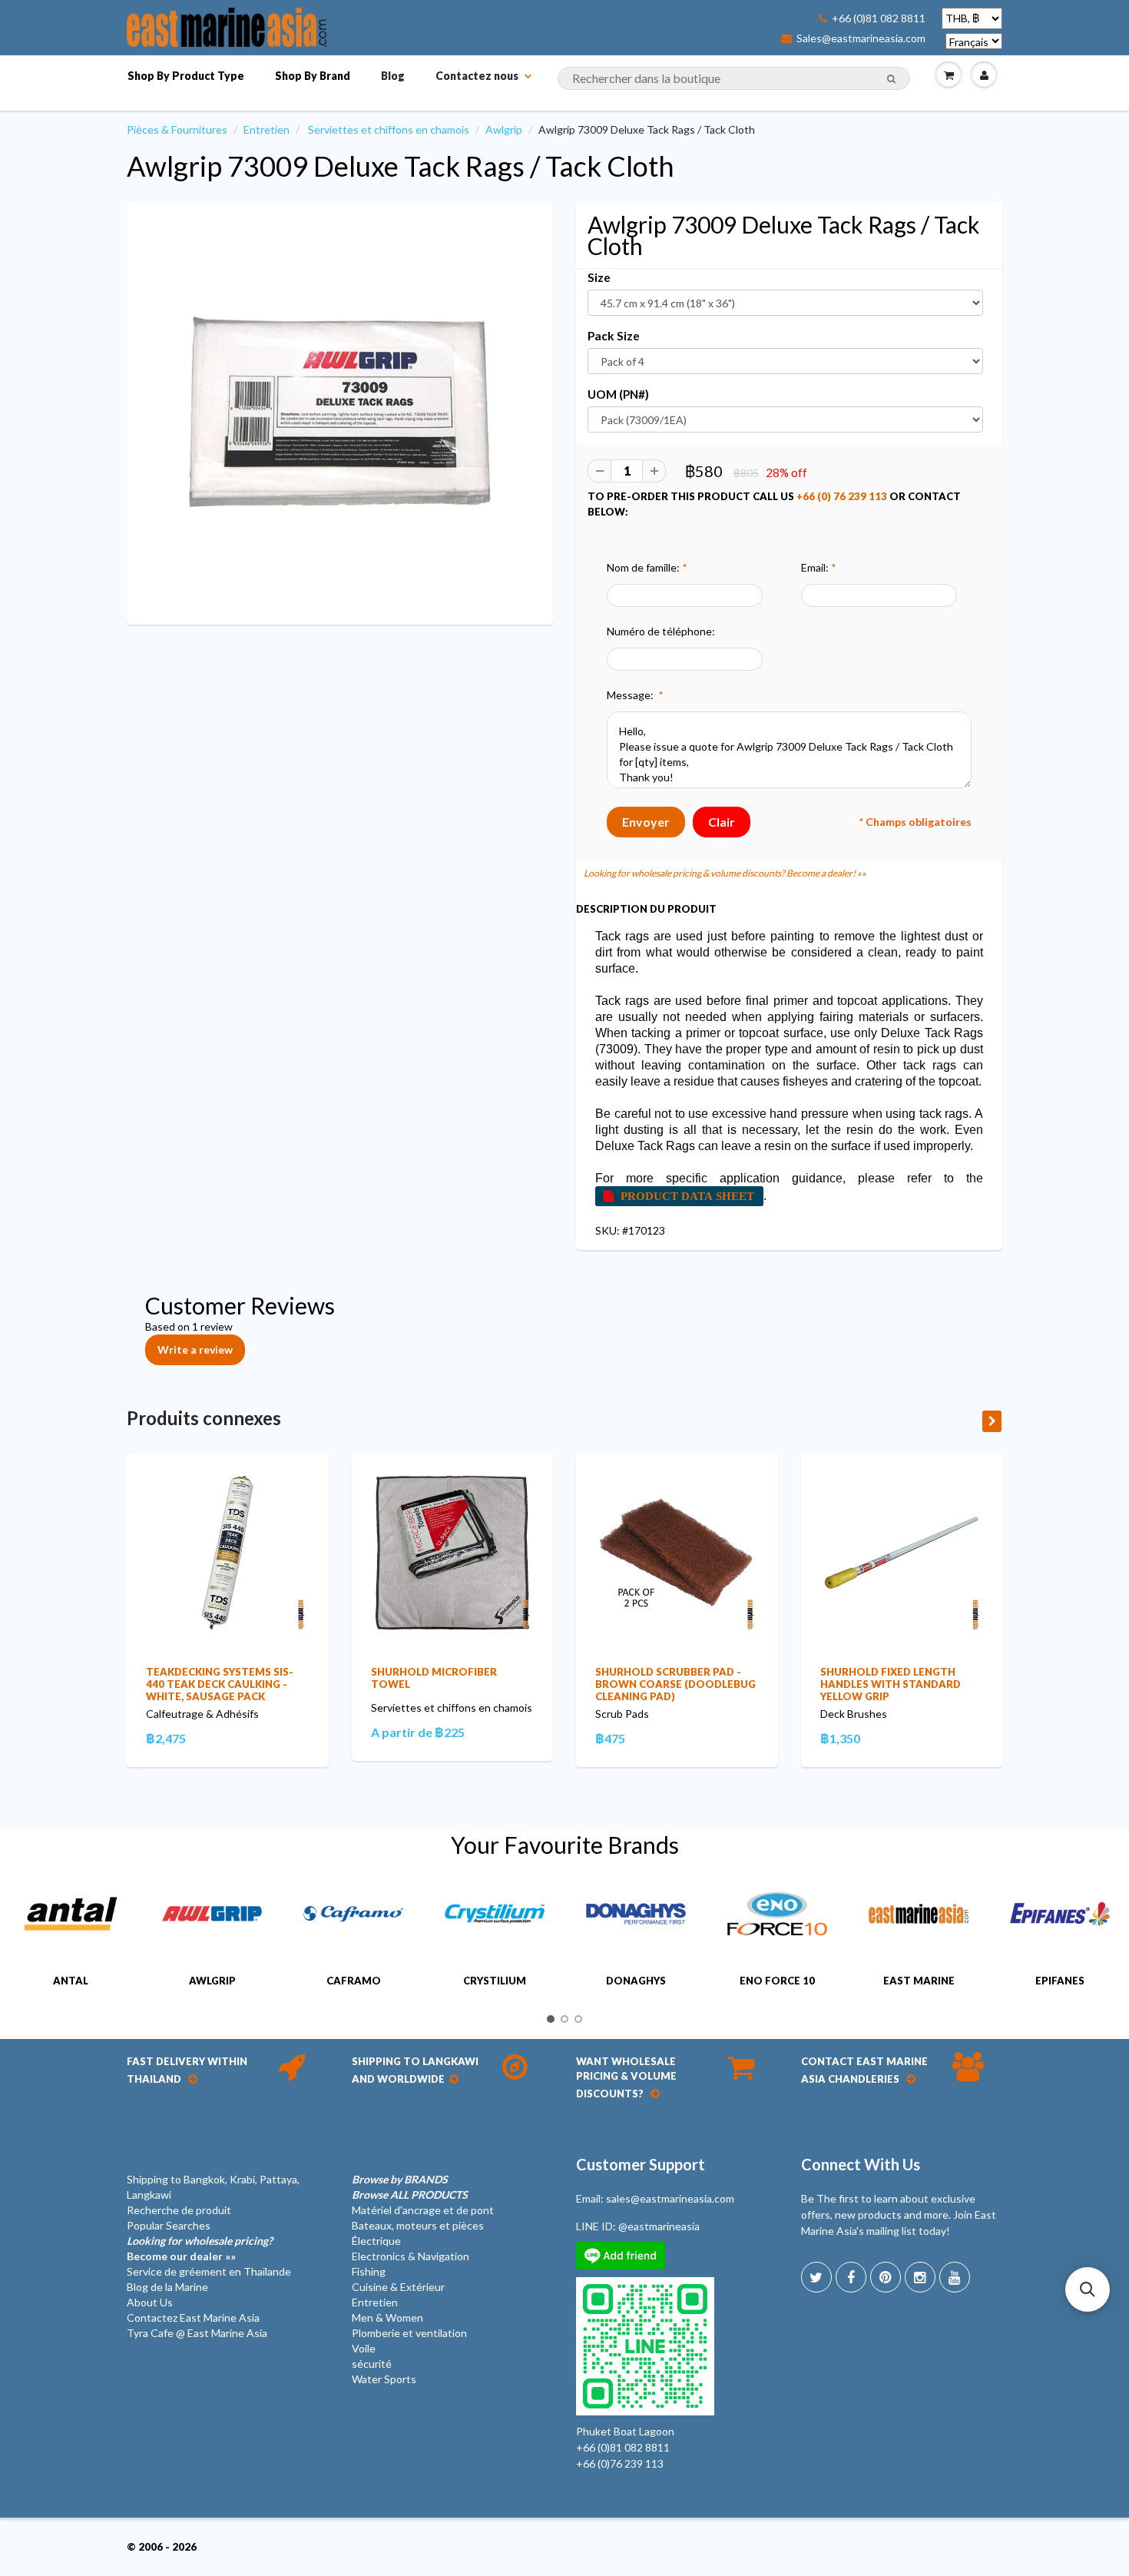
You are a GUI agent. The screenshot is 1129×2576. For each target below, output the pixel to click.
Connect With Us (861, 2164)
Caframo (354, 1981)
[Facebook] (851, 2277)
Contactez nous (477, 76)
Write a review (195, 1349)
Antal (71, 1981)
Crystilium (495, 1981)
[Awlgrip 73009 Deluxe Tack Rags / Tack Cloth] (340, 411)
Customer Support (641, 2164)
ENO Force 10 (777, 1981)
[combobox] (734, 78)
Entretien (267, 129)
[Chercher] (891, 79)
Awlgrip (504, 129)
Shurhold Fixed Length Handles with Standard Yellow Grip (891, 1684)
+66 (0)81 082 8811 (879, 18)
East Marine (919, 1981)
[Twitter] (816, 2277)
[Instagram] (920, 2277)
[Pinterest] (886, 2277)
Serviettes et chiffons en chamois (389, 129)
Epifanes (1060, 1981)
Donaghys (636, 1981)
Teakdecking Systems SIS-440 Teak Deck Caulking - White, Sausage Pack (220, 1684)
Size (599, 277)
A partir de (418, 1732)
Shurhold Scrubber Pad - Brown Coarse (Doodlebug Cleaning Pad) (675, 1684)
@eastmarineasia (659, 2226)
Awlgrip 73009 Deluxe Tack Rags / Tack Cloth (401, 166)
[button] (1088, 2289)
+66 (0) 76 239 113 (842, 496)
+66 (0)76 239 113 (620, 2463)
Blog (393, 76)
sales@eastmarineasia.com (670, 2198)
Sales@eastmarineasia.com (861, 38)
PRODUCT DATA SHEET (687, 1196)
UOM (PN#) (618, 394)
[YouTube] (955, 2277)
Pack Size (614, 336)
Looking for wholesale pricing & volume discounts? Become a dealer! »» (725, 873)
